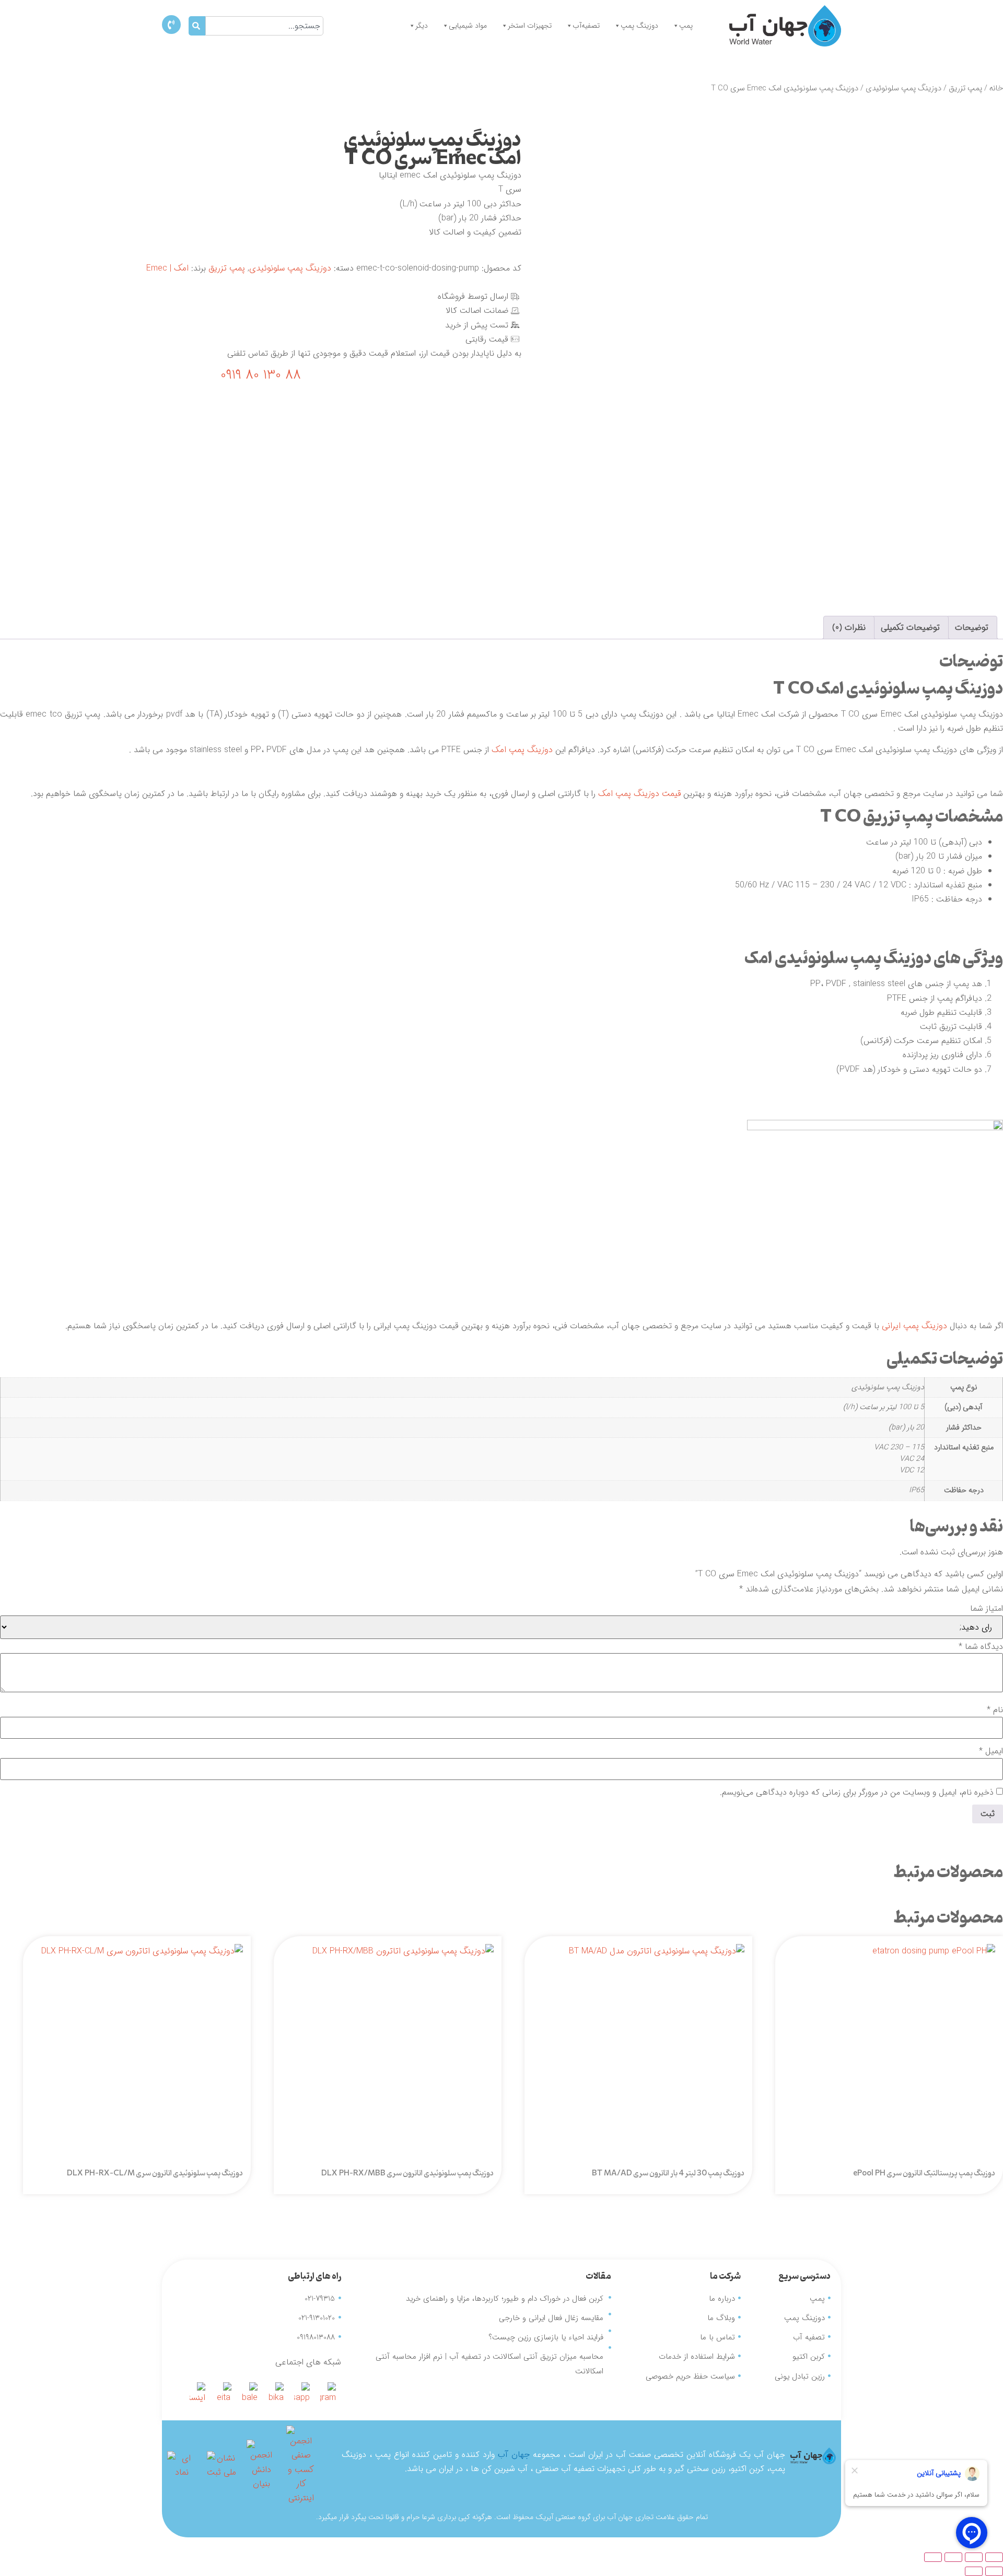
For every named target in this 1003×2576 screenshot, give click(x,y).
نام (995, 1710)
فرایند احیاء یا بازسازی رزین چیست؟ (546, 2337)
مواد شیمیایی (468, 26)
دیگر (422, 26)
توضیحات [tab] (972, 628)
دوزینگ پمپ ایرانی (914, 1326)
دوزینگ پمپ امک (522, 750)
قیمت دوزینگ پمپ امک (639, 794)
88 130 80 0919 (261, 375)
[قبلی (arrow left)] (994, 2571)
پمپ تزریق (965, 89)
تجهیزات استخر (530, 26)
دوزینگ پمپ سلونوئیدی (903, 89)
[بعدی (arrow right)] (974, 2571)
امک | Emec (167, 268)
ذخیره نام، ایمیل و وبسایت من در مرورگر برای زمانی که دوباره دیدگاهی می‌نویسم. (857, 1793)
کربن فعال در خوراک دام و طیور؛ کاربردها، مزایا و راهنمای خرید (505, 2299)
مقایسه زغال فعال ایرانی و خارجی (551, 2318)
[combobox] (265, 26)
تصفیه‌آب (586, 26)
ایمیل (991, 1751)
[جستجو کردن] (197, 26)
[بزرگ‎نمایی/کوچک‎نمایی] (994, 2557)
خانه (996, 89)
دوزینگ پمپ (639, 26)
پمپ (686, 26)
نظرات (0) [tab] (849, 628)
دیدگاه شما (981, 1647)
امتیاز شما (987, 1609)
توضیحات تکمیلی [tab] (910, 628)
